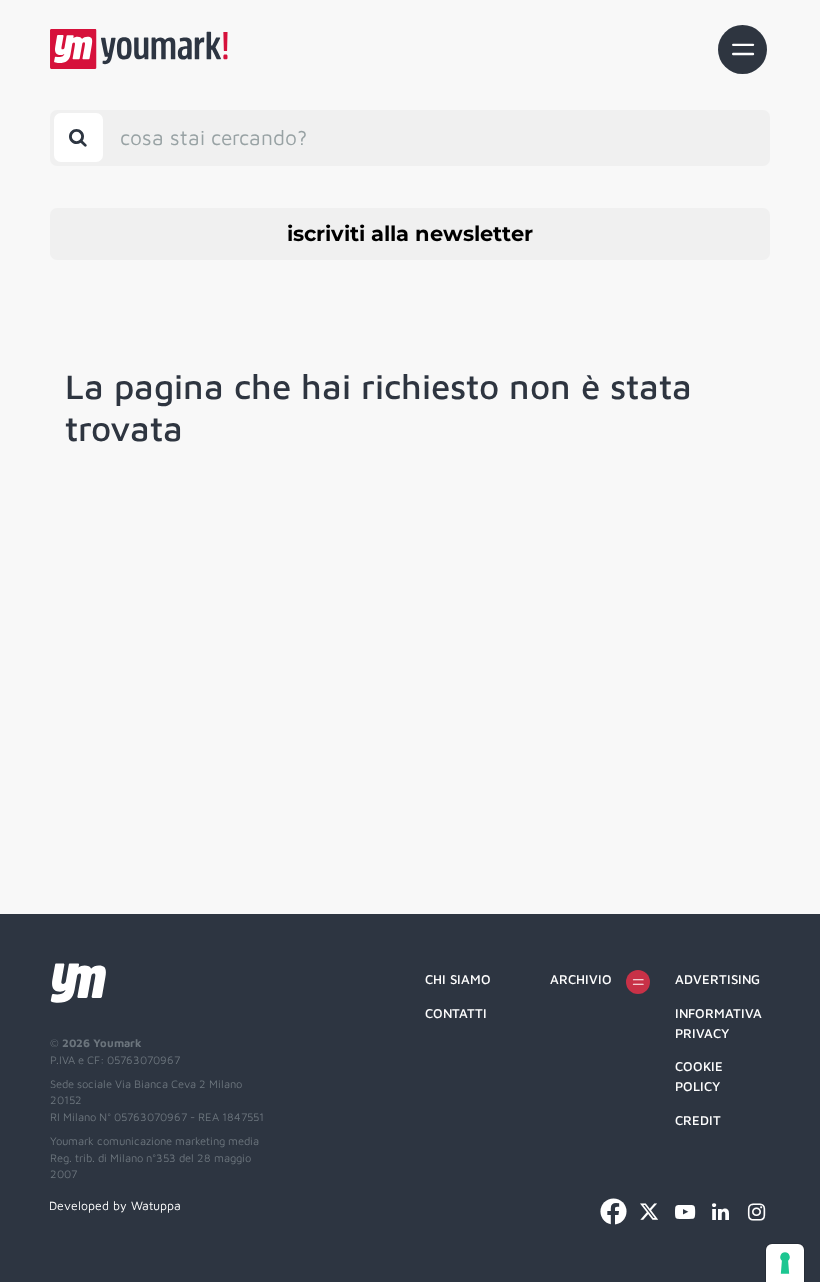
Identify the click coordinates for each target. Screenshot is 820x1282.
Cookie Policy (699, 1076)
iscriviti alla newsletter (410, 233)
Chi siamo (458, 979)
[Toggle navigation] (742, 49)
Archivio (581, 979)
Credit (698, 1120)
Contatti (456, 1013)
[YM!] (139, 49)
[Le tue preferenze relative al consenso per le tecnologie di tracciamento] (785, 1263)
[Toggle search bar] (78, 137)
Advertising (717, 979)
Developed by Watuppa (115, 1205)
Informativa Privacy (718, 1023)
